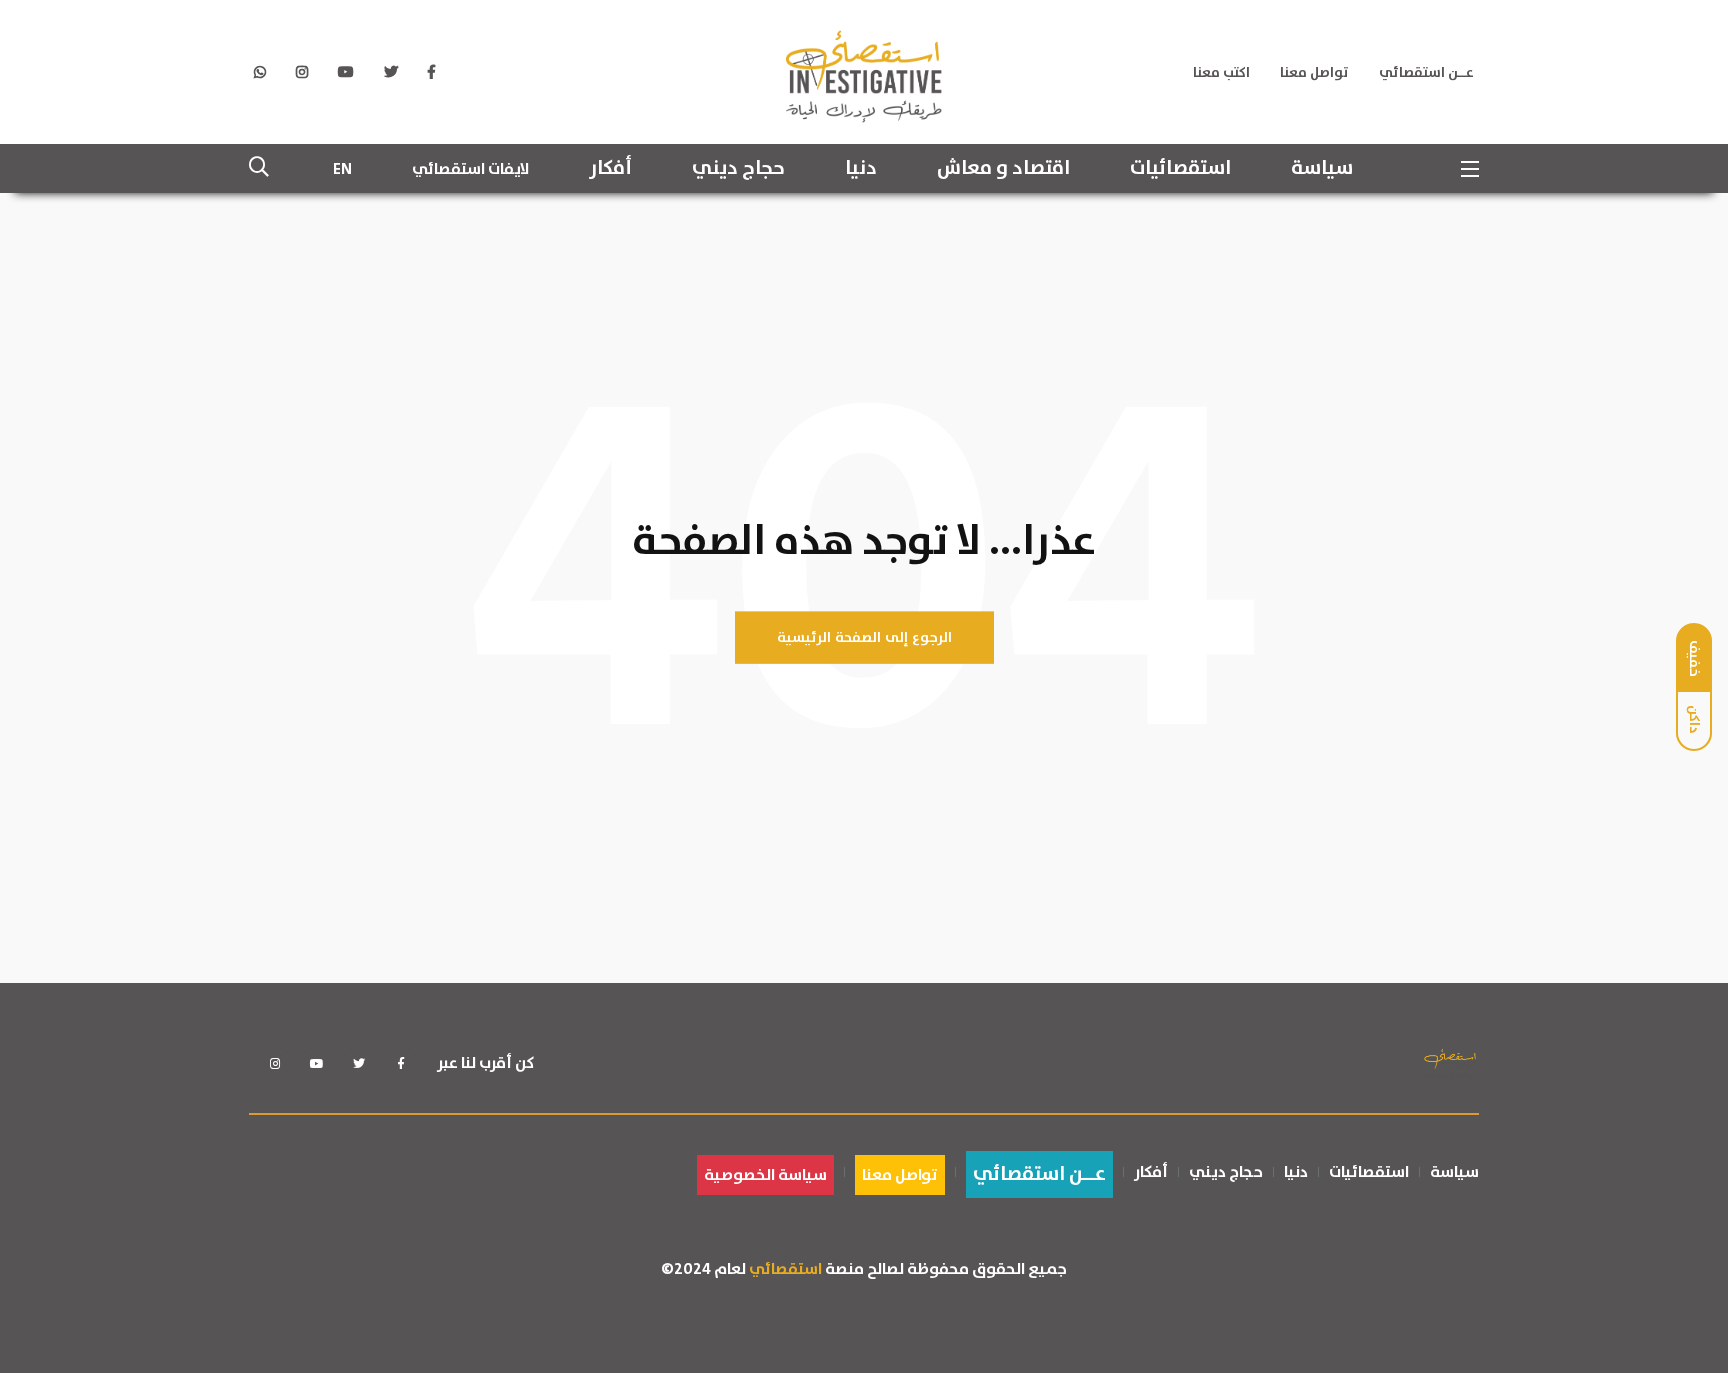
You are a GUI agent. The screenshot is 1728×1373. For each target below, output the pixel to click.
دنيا (861, 169)
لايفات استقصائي (470, 169)
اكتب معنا (1221, 73)
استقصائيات (1180, 169)
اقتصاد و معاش (1003, 169)
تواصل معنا (1314, 73)
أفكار (610, 169)
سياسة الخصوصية (765, 1175)
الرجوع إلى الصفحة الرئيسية (864, 638)
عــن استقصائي (1426, 73)
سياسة (1322, 169)
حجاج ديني (738, 169)
